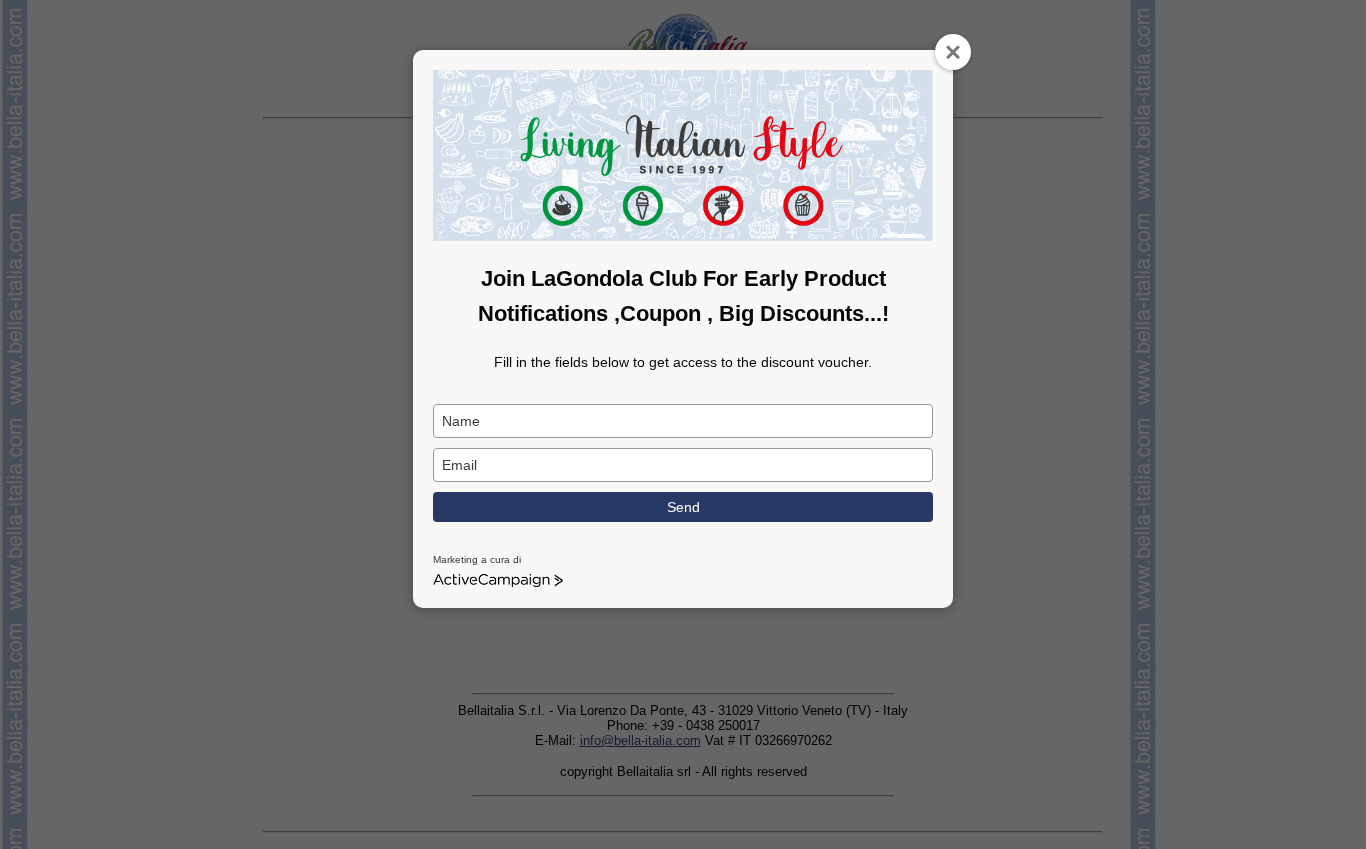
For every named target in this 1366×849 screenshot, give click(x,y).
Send (683, 507)
